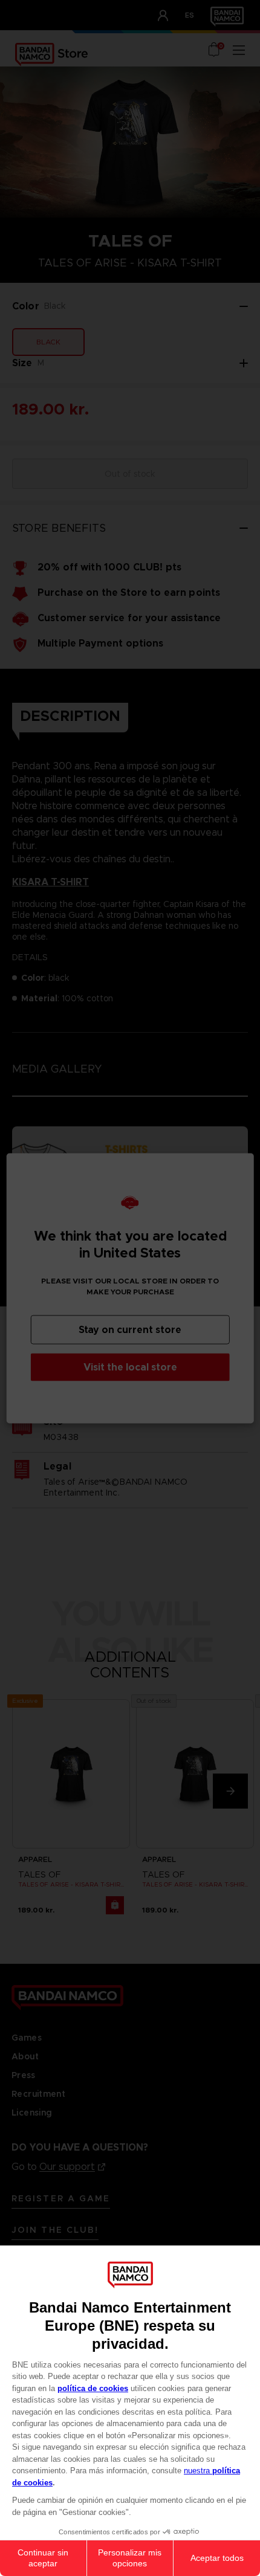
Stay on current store (130, 1329)
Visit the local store (130, 1367)
